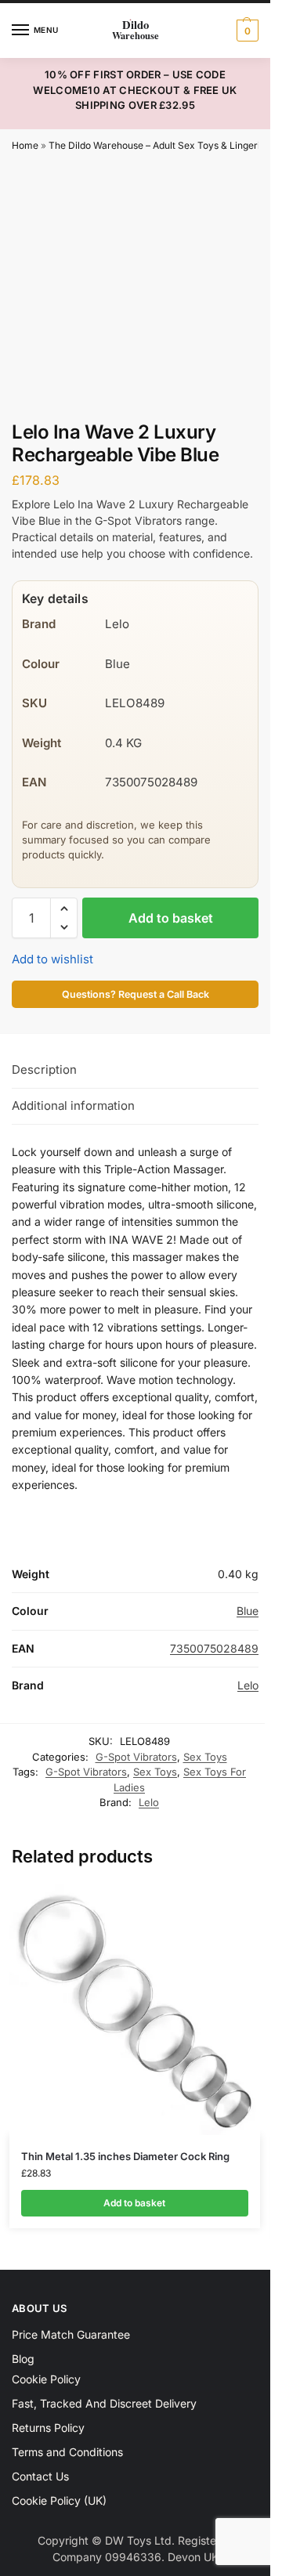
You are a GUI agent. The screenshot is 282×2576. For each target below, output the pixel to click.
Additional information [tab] (73, 1106)
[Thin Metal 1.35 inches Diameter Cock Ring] (135, 2010)
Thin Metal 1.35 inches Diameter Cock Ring (125, 2156)
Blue (248, 1611)
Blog (23, 2359)
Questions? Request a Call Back (136, 994)
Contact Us (40, 2476)
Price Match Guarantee (71, 2334)
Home (25, 145)
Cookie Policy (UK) (59, 2500)
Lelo (248, 1685)
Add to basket (171, 918)
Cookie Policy (46, 2379)
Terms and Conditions (67, 2452)
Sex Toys (205, 1757)
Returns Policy (48, 2428)
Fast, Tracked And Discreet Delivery (104, 2403)
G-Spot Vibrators (136, 1757)
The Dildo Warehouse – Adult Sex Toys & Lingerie (157, 145)
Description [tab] (44, 1069)
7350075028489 (214, 1648)
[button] (246, 31)
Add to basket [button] (134, 2203)
